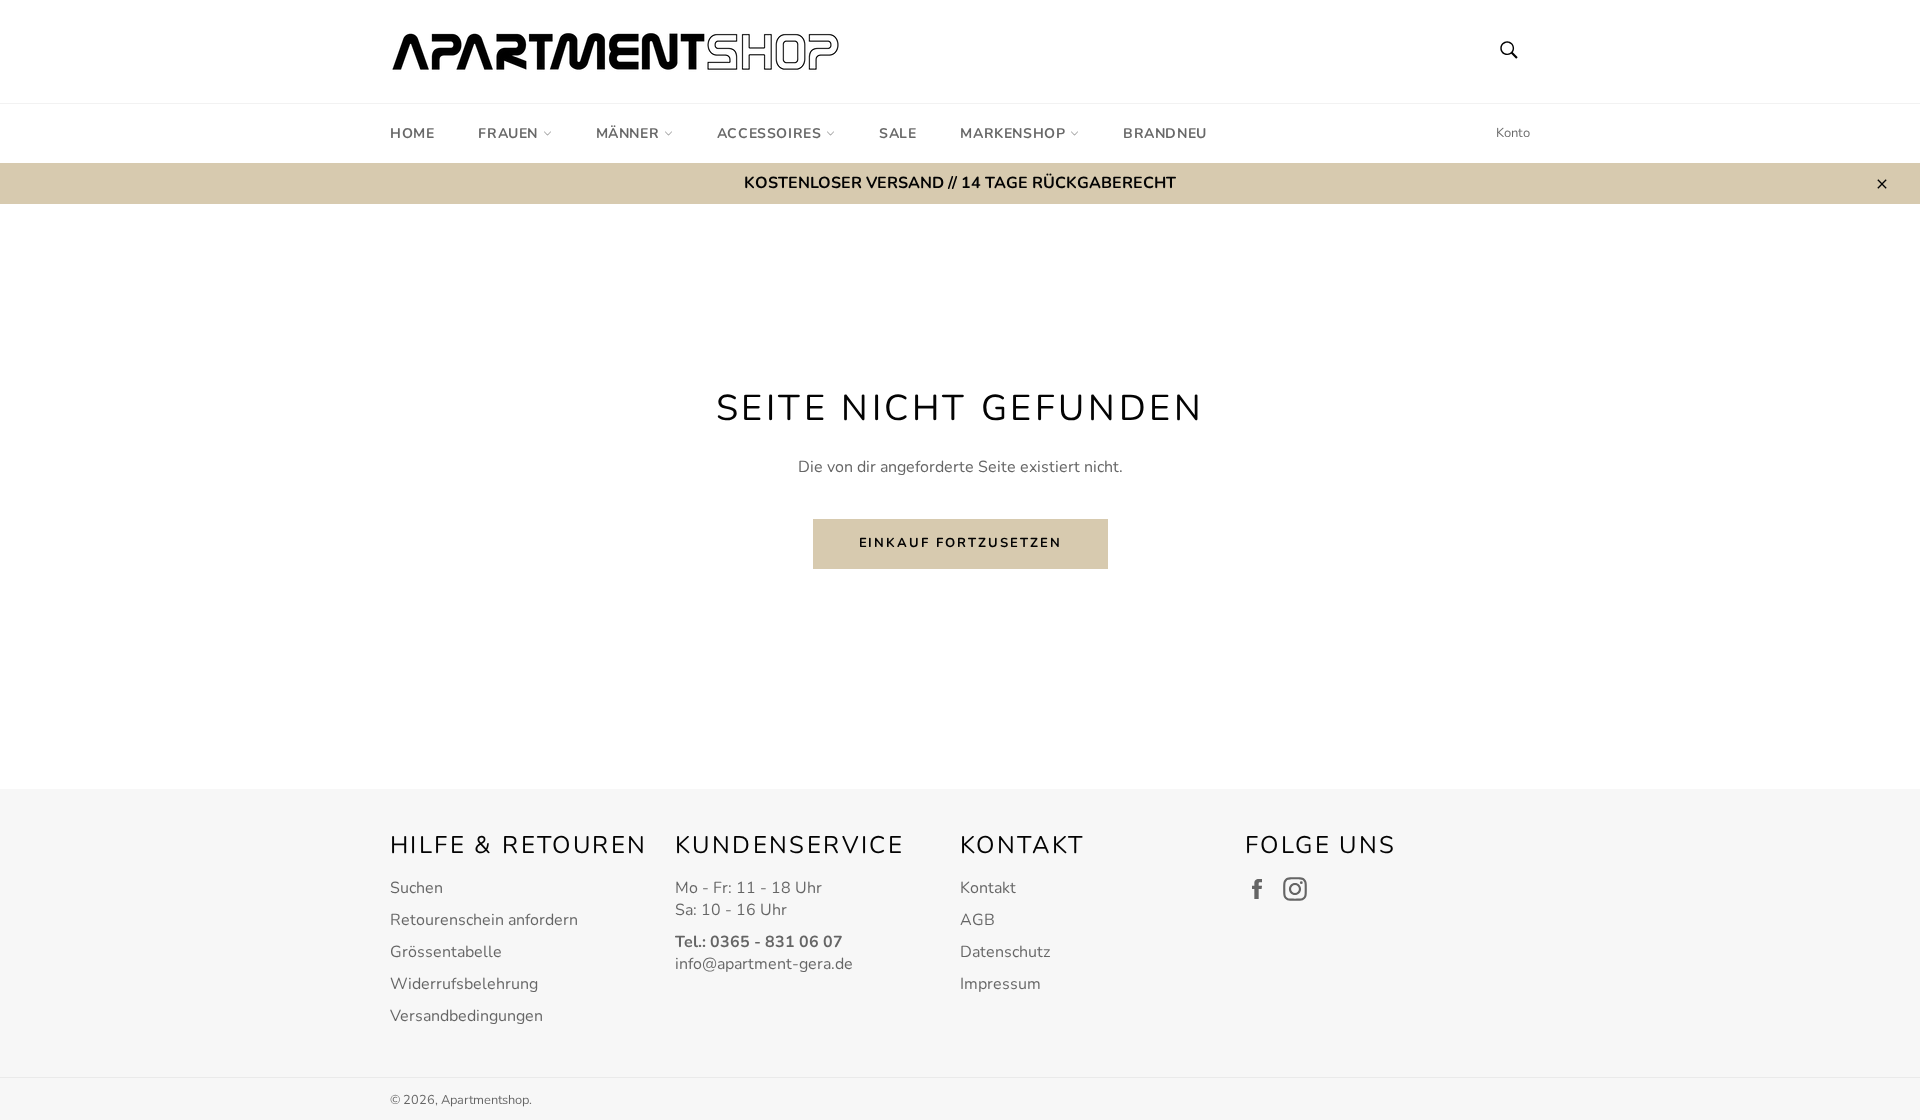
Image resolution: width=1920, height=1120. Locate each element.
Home (412, 133)
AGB (977, 920)
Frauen (510, 133)
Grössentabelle (446, 952)
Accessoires (771, 133)
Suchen (416, 888)
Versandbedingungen (466, 1016)
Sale (897, 133)
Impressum (1000, 984)
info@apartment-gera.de (764, 964)
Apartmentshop (485, 1100)
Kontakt (988, 888)
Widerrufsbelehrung (464, 984)
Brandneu (1165, 133)
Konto (1513, 133)
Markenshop (1015, 133)
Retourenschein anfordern (484, 920)
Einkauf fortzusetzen (960, 543)
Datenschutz (1005, 952)
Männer (630, 133)
